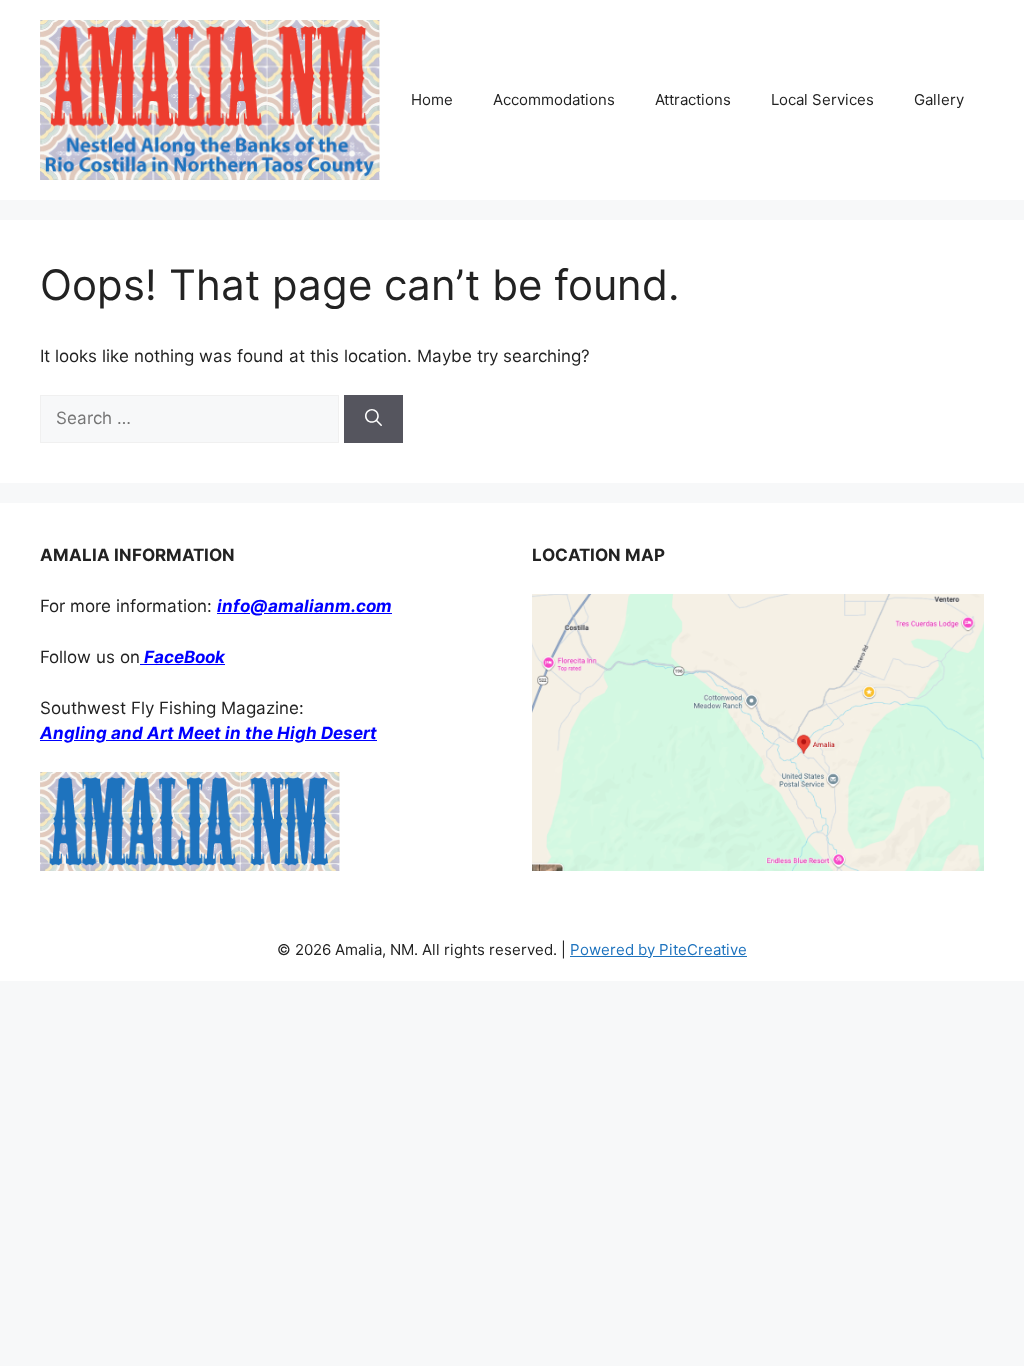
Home (432, 99)
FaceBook (182, 657)
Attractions (693, 99)
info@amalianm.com (304, 606)
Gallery (939, 99)
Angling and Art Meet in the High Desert (208, 733)
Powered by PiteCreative (658, 949)
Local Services (822, 99)
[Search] (373, 419)
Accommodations (554, 99)
